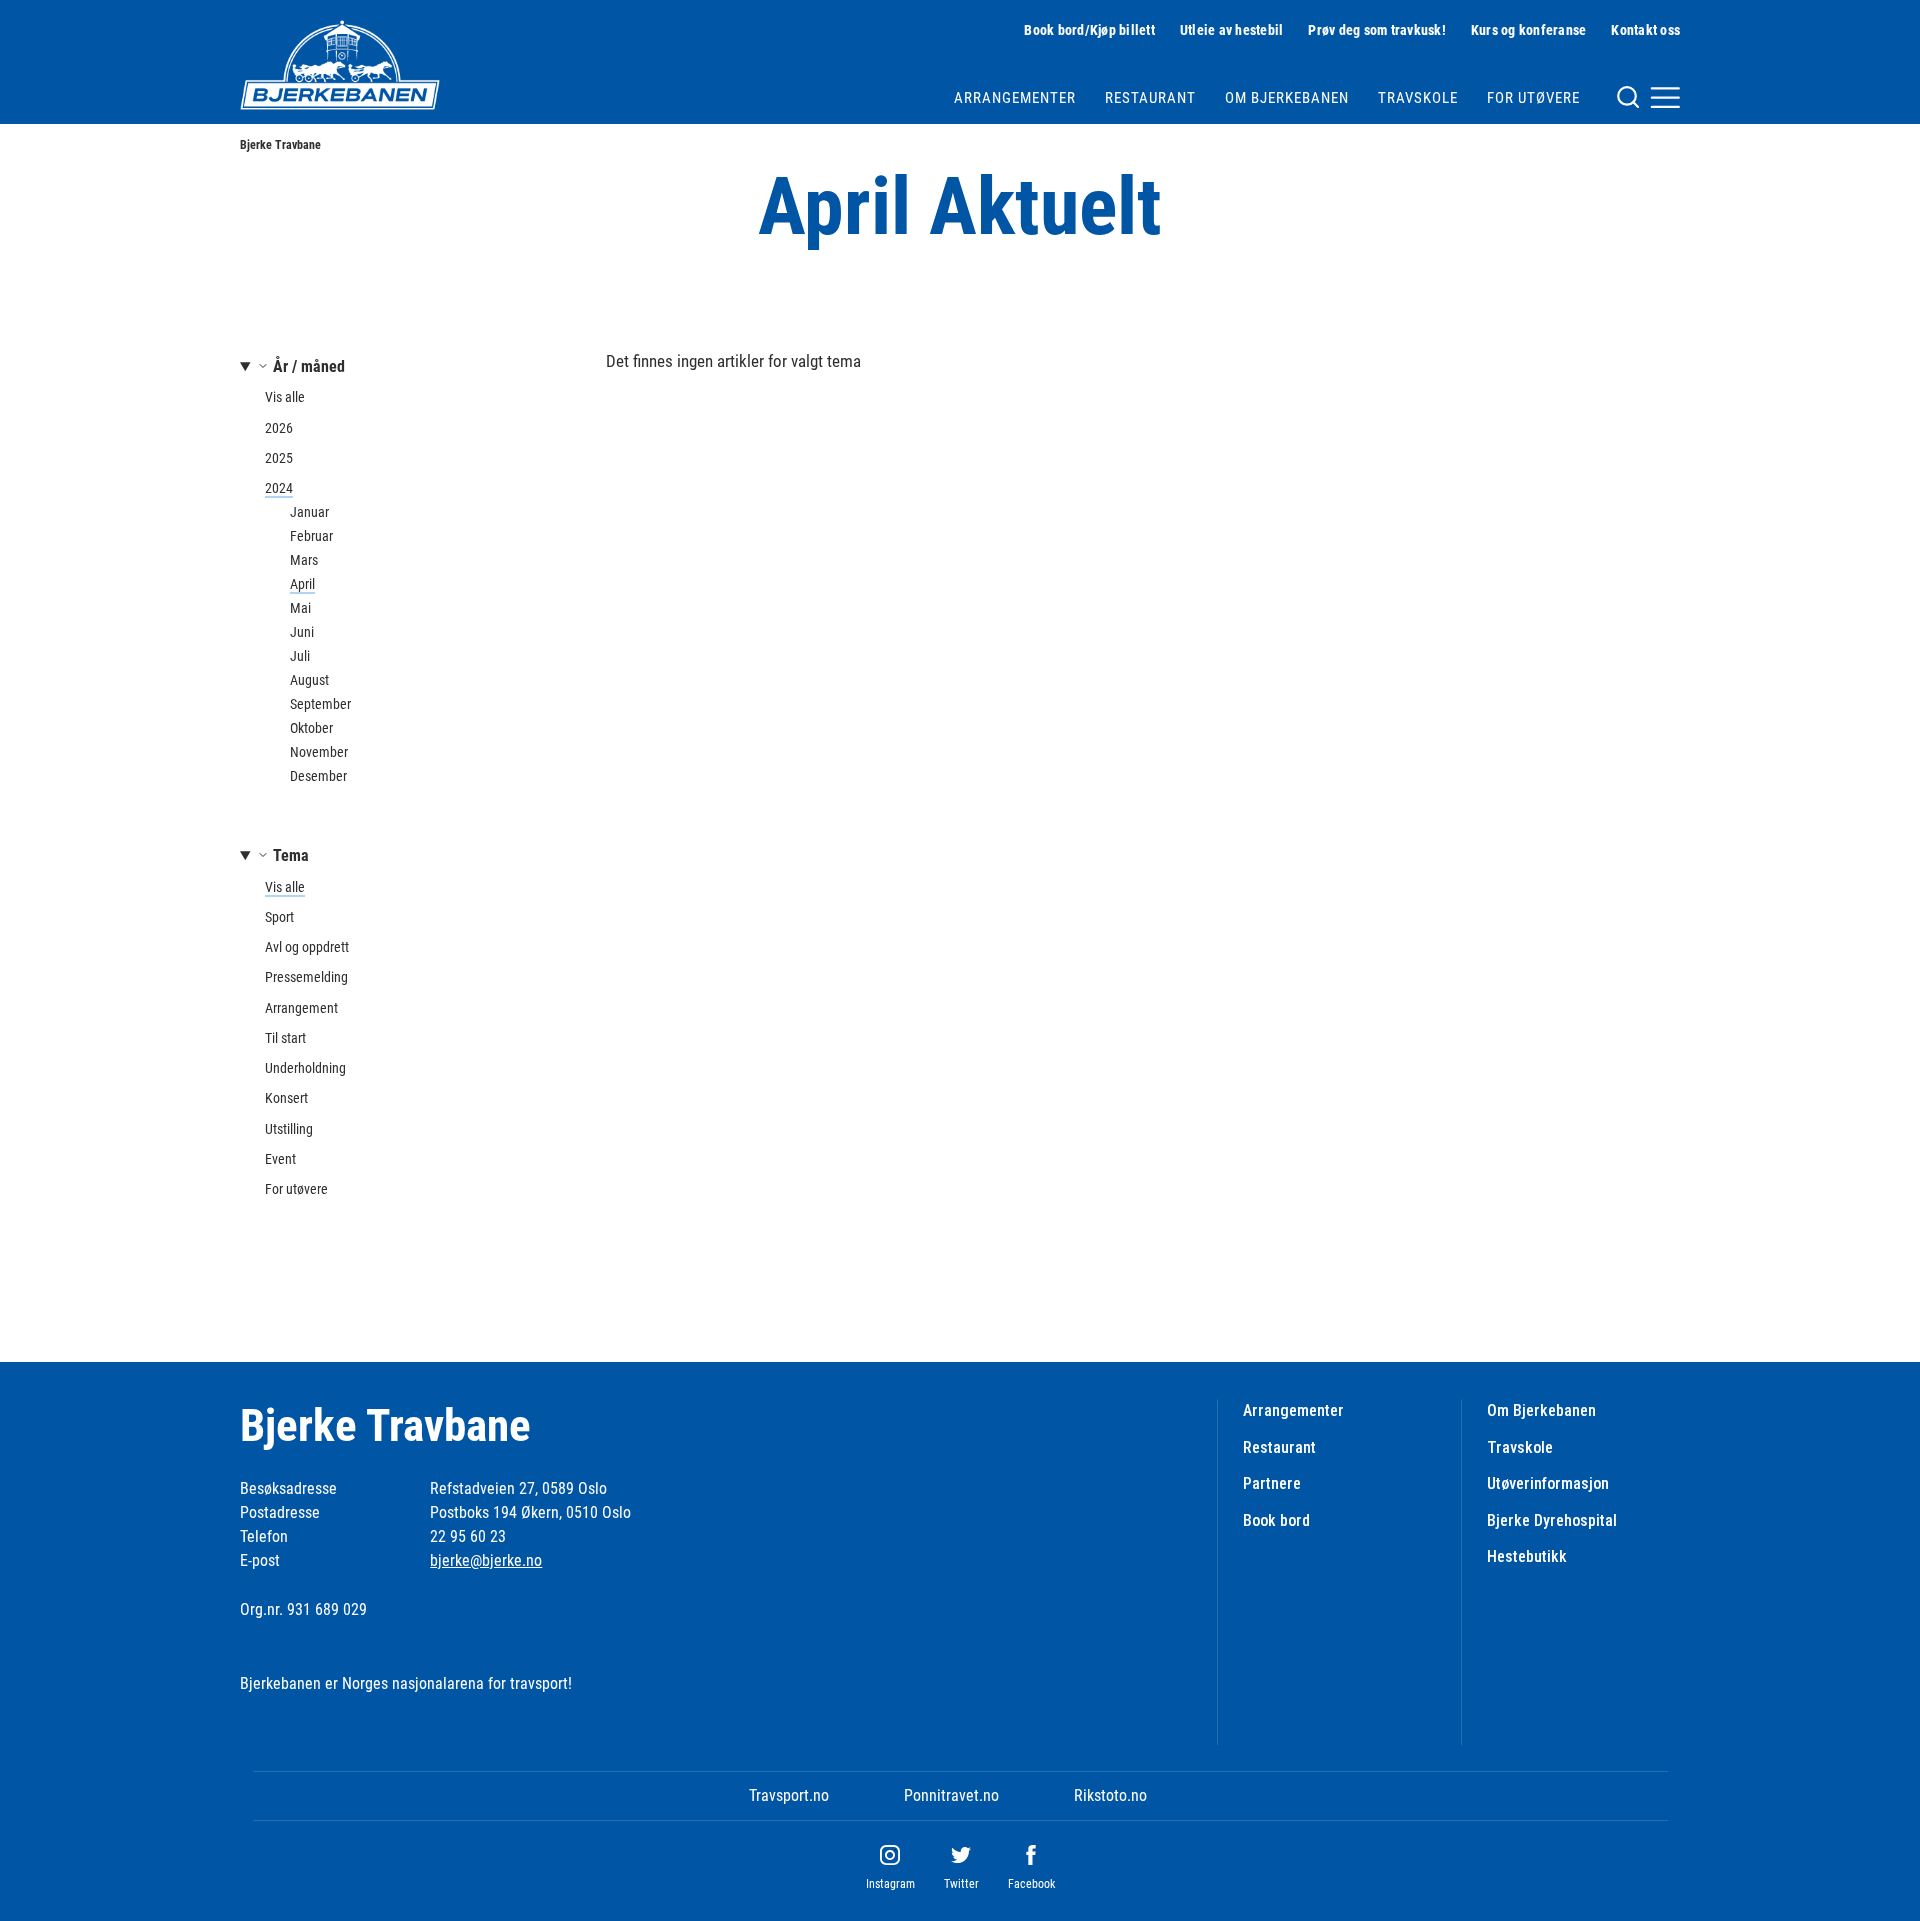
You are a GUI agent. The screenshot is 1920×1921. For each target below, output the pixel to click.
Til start (285, 1038)
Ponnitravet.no (951, 1795)
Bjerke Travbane (280, 145)
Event (280, 1159)
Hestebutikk (1527, 1556)
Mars (304, 560)
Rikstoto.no (1110, 1795)
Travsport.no (789, 1795)
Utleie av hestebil (1232, 30)
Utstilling (289, 1129)
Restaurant (1150, 98)
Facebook (1031, 1884)
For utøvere (1533, 98)
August (309, 680)
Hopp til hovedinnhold (68, 12)
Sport (279, 917)
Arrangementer (1015, 98)
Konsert (286, 1098)
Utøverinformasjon (1548, 1483)
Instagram (890, 1884)
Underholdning (305, 1068)
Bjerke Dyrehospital (1552, 1520)
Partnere (1272, 1483)
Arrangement (301, 1008)
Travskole (1418, 98)
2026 (279, 428)
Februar (311, 536)
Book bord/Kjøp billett (1089, 30)
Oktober (311, 728)
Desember (318, 776)
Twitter (961, 1884)
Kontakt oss (1645, 30)
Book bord (1276, 1520)
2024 (279, 488)
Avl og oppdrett (307, 947)
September (320, 704)
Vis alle (285, 397)
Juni (302, 632)
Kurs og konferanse (1529, 30)
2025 (279, 458)
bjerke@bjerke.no (486, 1560)
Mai (300, 608)
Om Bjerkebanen (1287, 98)
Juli (300, 656)
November (319, 752)
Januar (309, 512)
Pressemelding (306, 977)
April (302, 584)
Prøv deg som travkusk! (1377, 30)
